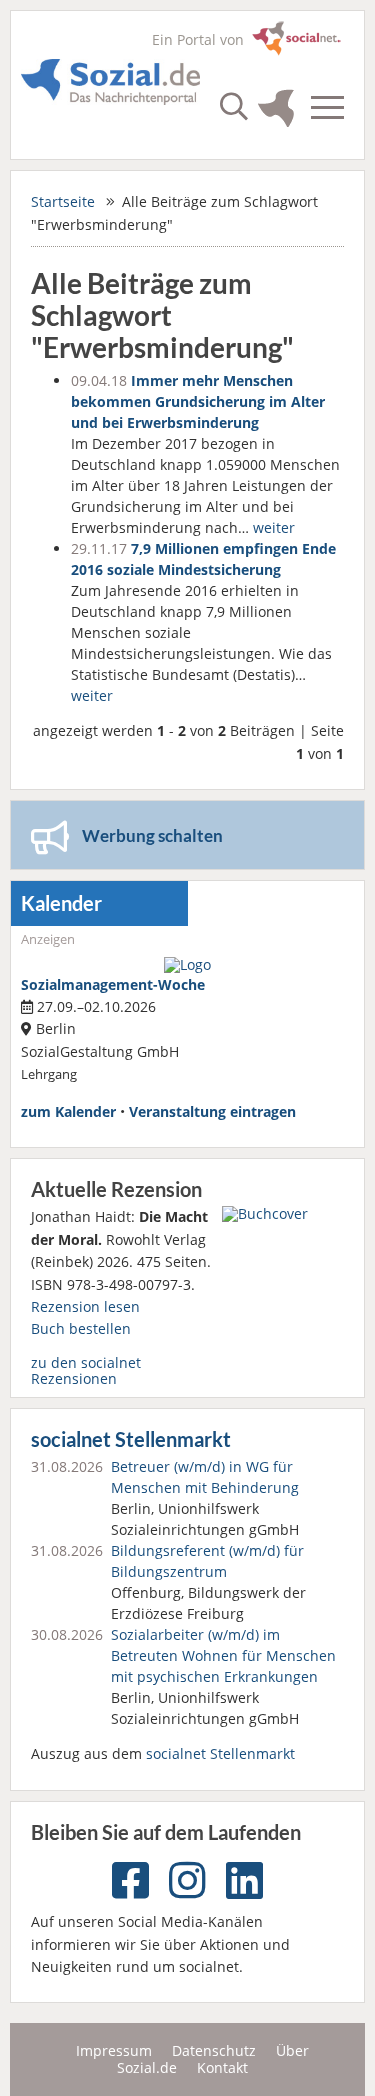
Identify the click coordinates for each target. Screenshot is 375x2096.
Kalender (61, 903)
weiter (274, 527)
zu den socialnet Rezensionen (86, 1370)
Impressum (114, 2050)
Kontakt (222, 2067)
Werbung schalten (152, 835)
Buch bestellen (81, 1328)
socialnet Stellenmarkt (131, 1439)
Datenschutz (214, 2050)
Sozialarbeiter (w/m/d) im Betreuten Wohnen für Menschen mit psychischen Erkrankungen (223, 1655)
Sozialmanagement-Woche (113, 984)
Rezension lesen (85, 1306)
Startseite (63, 201)
